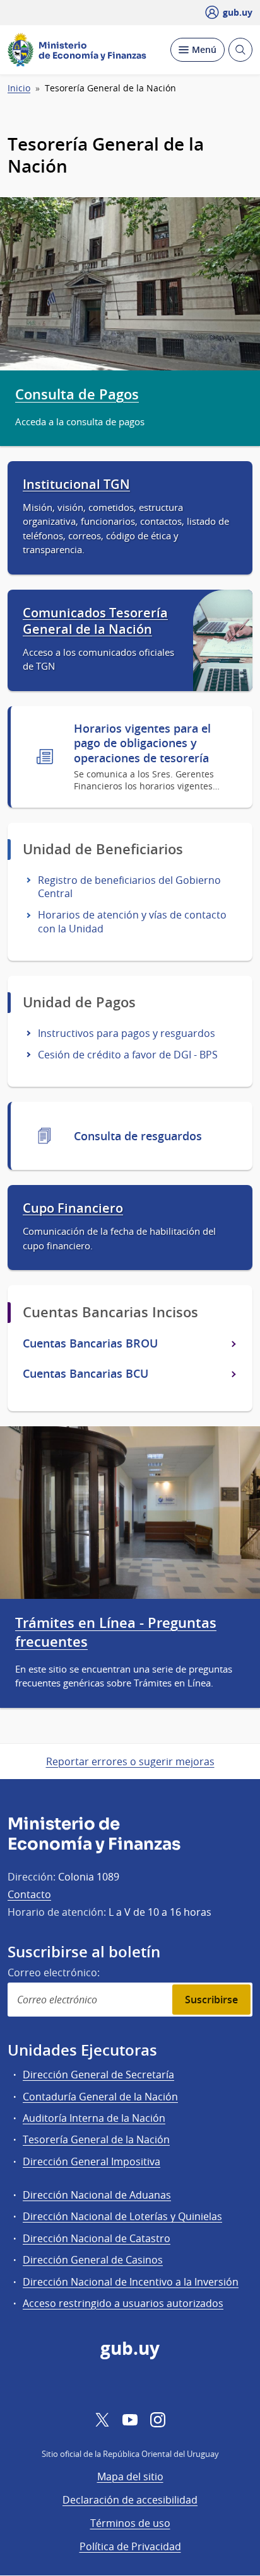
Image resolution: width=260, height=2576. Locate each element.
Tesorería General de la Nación (96, 2139)
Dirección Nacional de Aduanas (97, 2195)
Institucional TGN (76, 484)
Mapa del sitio (130, 2476)
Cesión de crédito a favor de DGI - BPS (128, 1055)
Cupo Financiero (73, 1208)
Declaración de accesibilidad (130, 2500)
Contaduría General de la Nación (100, 2097)
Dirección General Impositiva (92, 2161)
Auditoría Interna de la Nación (94, 2118)
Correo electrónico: (54, 1972)
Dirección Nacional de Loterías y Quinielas (122, 2216)
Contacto (29, 1894)
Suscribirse (211, 2000)
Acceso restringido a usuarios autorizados (123, 2303)
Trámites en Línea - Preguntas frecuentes (116, 1632)
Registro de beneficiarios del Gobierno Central (129, 887)
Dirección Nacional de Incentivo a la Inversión (131, 2282)
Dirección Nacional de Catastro (97, 2238)
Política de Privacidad (130, 2546)
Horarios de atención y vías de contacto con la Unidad (132, 921)
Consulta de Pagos (77, 394)
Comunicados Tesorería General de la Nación (95, 621)
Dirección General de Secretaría (98, 2075)
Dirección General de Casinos (93, 2260)
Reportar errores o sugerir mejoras (130, 1761)
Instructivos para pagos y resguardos (127, 1033)
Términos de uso (130, 2523)
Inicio (19, 88)
